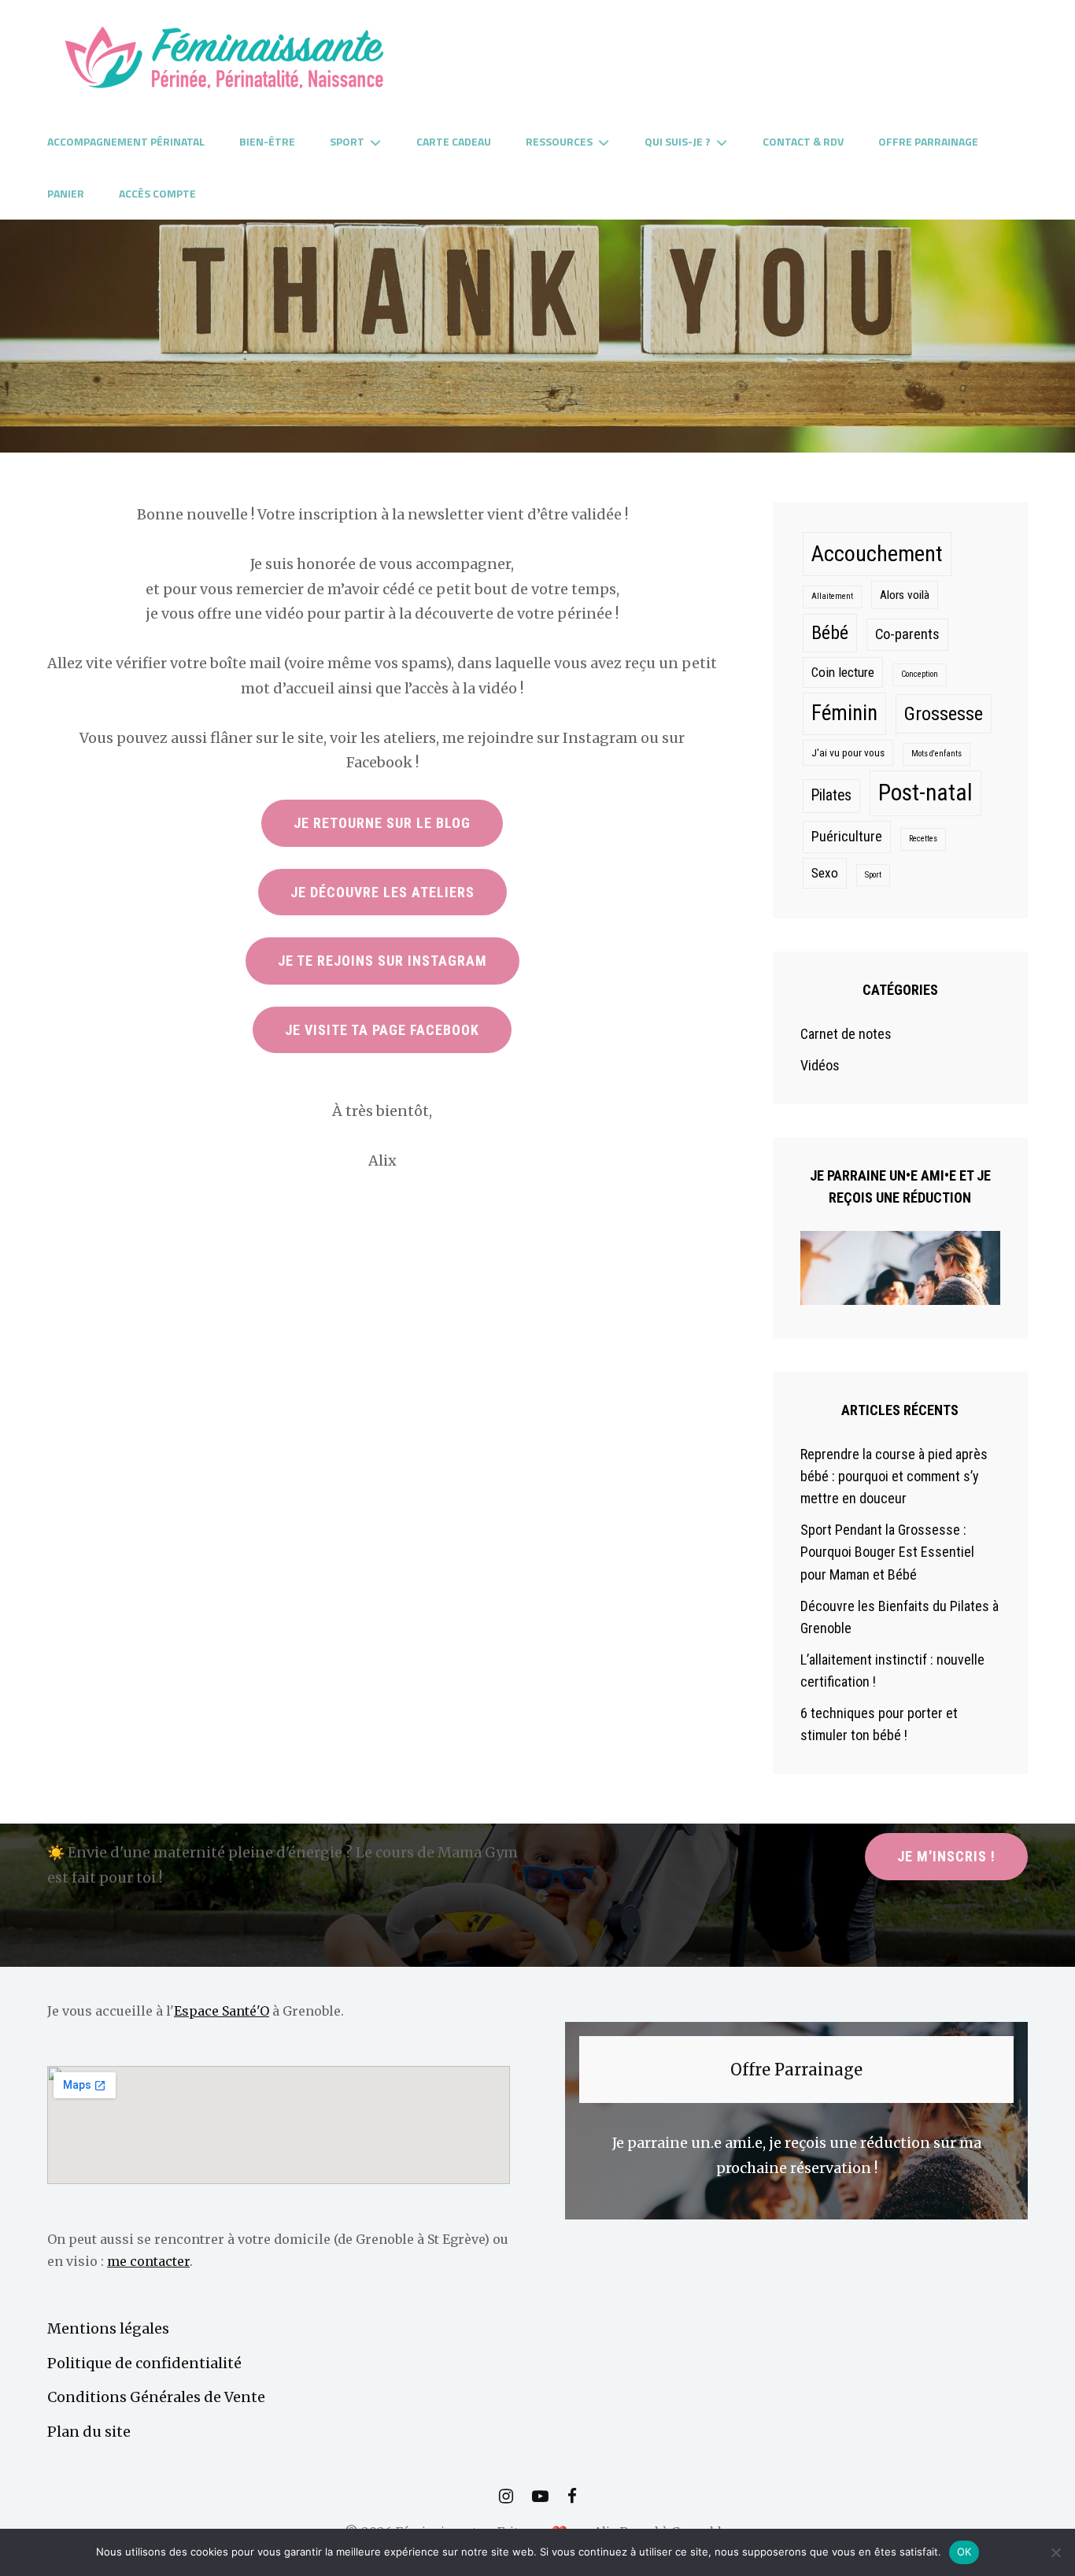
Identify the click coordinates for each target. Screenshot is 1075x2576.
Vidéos (820, 1065)
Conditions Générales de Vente (156, 2397)
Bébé (830, 633)
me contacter (148, 2261)
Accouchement (877, 554)
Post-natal (925, 793)
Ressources (559, 141)
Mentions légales (108, 2328)
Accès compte (157, 193)
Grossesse (944, 713)
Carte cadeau (454, 141)
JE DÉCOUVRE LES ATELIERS (382, 892)
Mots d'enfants (936, 754)
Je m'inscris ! (946, 1856)
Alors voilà (905, 595)
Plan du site (89, 2432)
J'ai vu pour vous (848, 752)
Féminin (844, 713)
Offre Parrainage (928, 141)
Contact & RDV (803, 141)
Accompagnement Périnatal (126, 141)
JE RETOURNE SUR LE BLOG (382, 823)
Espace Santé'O (222, 2011)
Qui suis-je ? (678, 141)
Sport (347, 141)
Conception (920, 674)
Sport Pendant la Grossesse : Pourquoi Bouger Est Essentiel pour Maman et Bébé (887, 1552)
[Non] (1055, 2552)
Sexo (825, 873)
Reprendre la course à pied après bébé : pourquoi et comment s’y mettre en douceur (894, 1476)
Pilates (831, 795)
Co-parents (907, 634)
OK (964, 2552)
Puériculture (847, 837)
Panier (66, 193)
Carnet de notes (846, 1034)
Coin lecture (843, 672)
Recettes (923, 839)
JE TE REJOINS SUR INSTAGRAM (382, 961)
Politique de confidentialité (144, 2363)
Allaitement (832, 596)
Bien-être (267, 141)
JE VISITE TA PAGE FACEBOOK (382, 1030)
